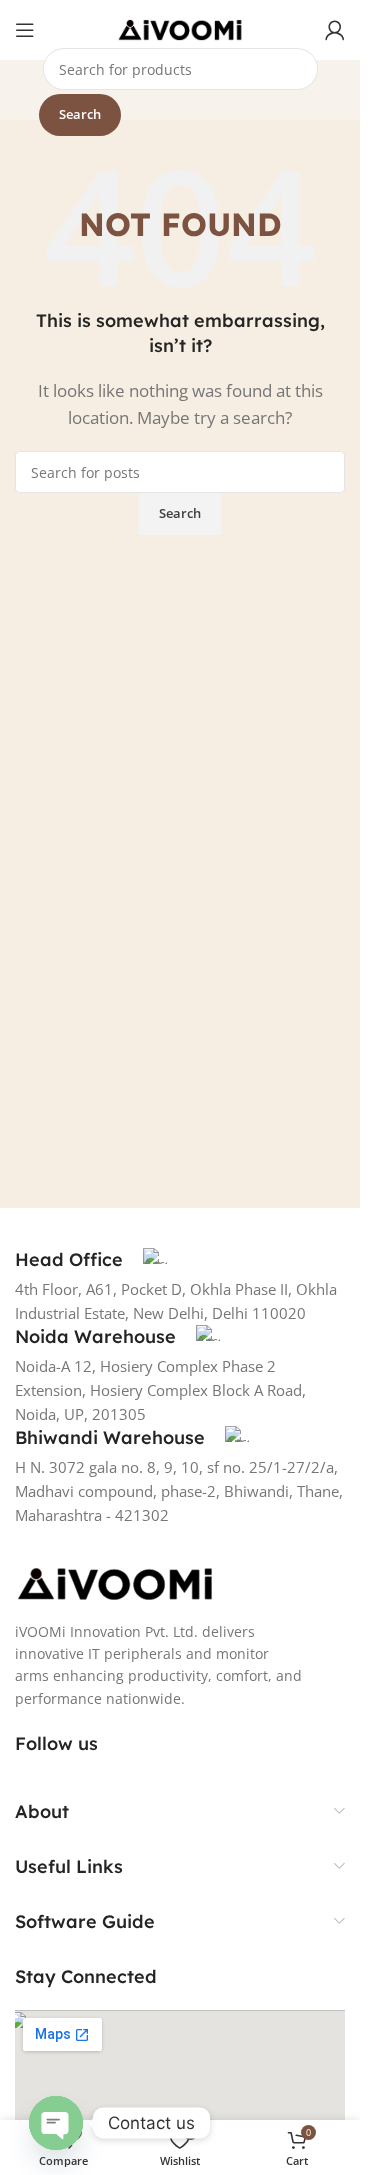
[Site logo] (180, 28)
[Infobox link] (91, 1260)
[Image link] (115, 1582)
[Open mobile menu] (25, 30)
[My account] (335, 30)
